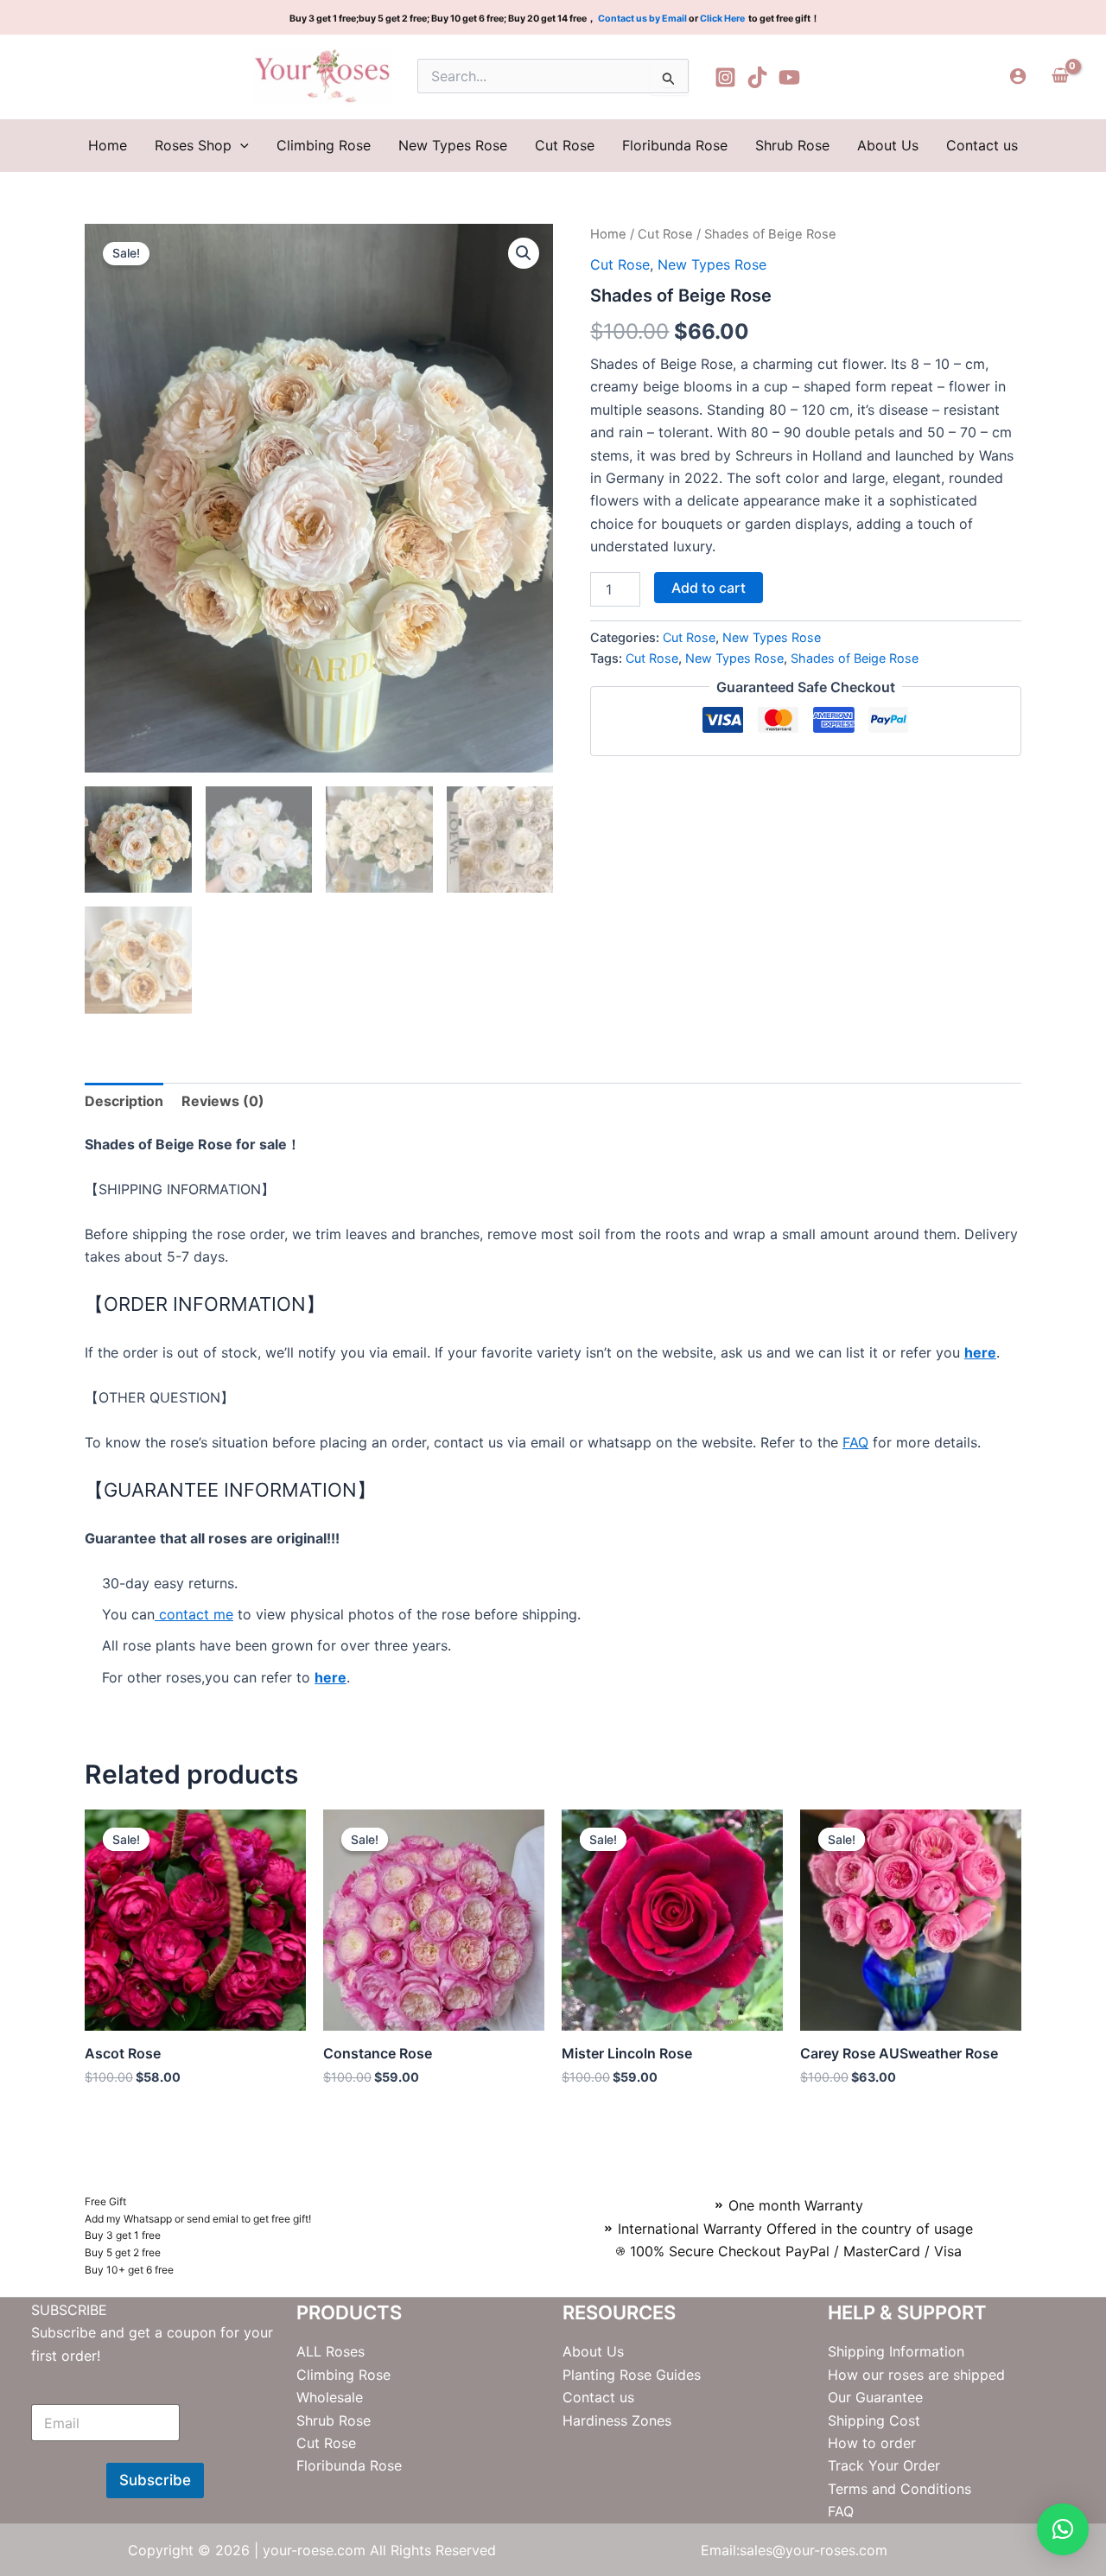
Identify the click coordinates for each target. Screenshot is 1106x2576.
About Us (888, 145)
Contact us (982, 145)
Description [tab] (124, 1101)
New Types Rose (453, 145)
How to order (872, 2443)
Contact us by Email (642, 19)
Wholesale (330, 2397)
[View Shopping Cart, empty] (1060, 76)
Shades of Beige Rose (855, 658)
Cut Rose (565, 145)
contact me (194, 1614)
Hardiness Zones (617, 2420)
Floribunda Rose (675, 145)
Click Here (723, 19)
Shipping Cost (874, 2420)
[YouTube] (789, 77)
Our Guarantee (875, 2397)
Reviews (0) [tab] (223, 1101)
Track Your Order (884, 2465)
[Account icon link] (1018, 76)
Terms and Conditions (899, 2489)
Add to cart (709, 588)
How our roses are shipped (916, 2375)
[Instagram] (725, 77)
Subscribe (155, 2480)
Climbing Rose (324, 145)
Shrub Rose (792, 145)
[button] (240, 145)
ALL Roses (331, 2351)
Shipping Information (896, 2351)
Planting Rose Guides (632, 2375)
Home (108, 145)
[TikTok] (757, 77)
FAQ (855, 1442)
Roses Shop (193, 145)
